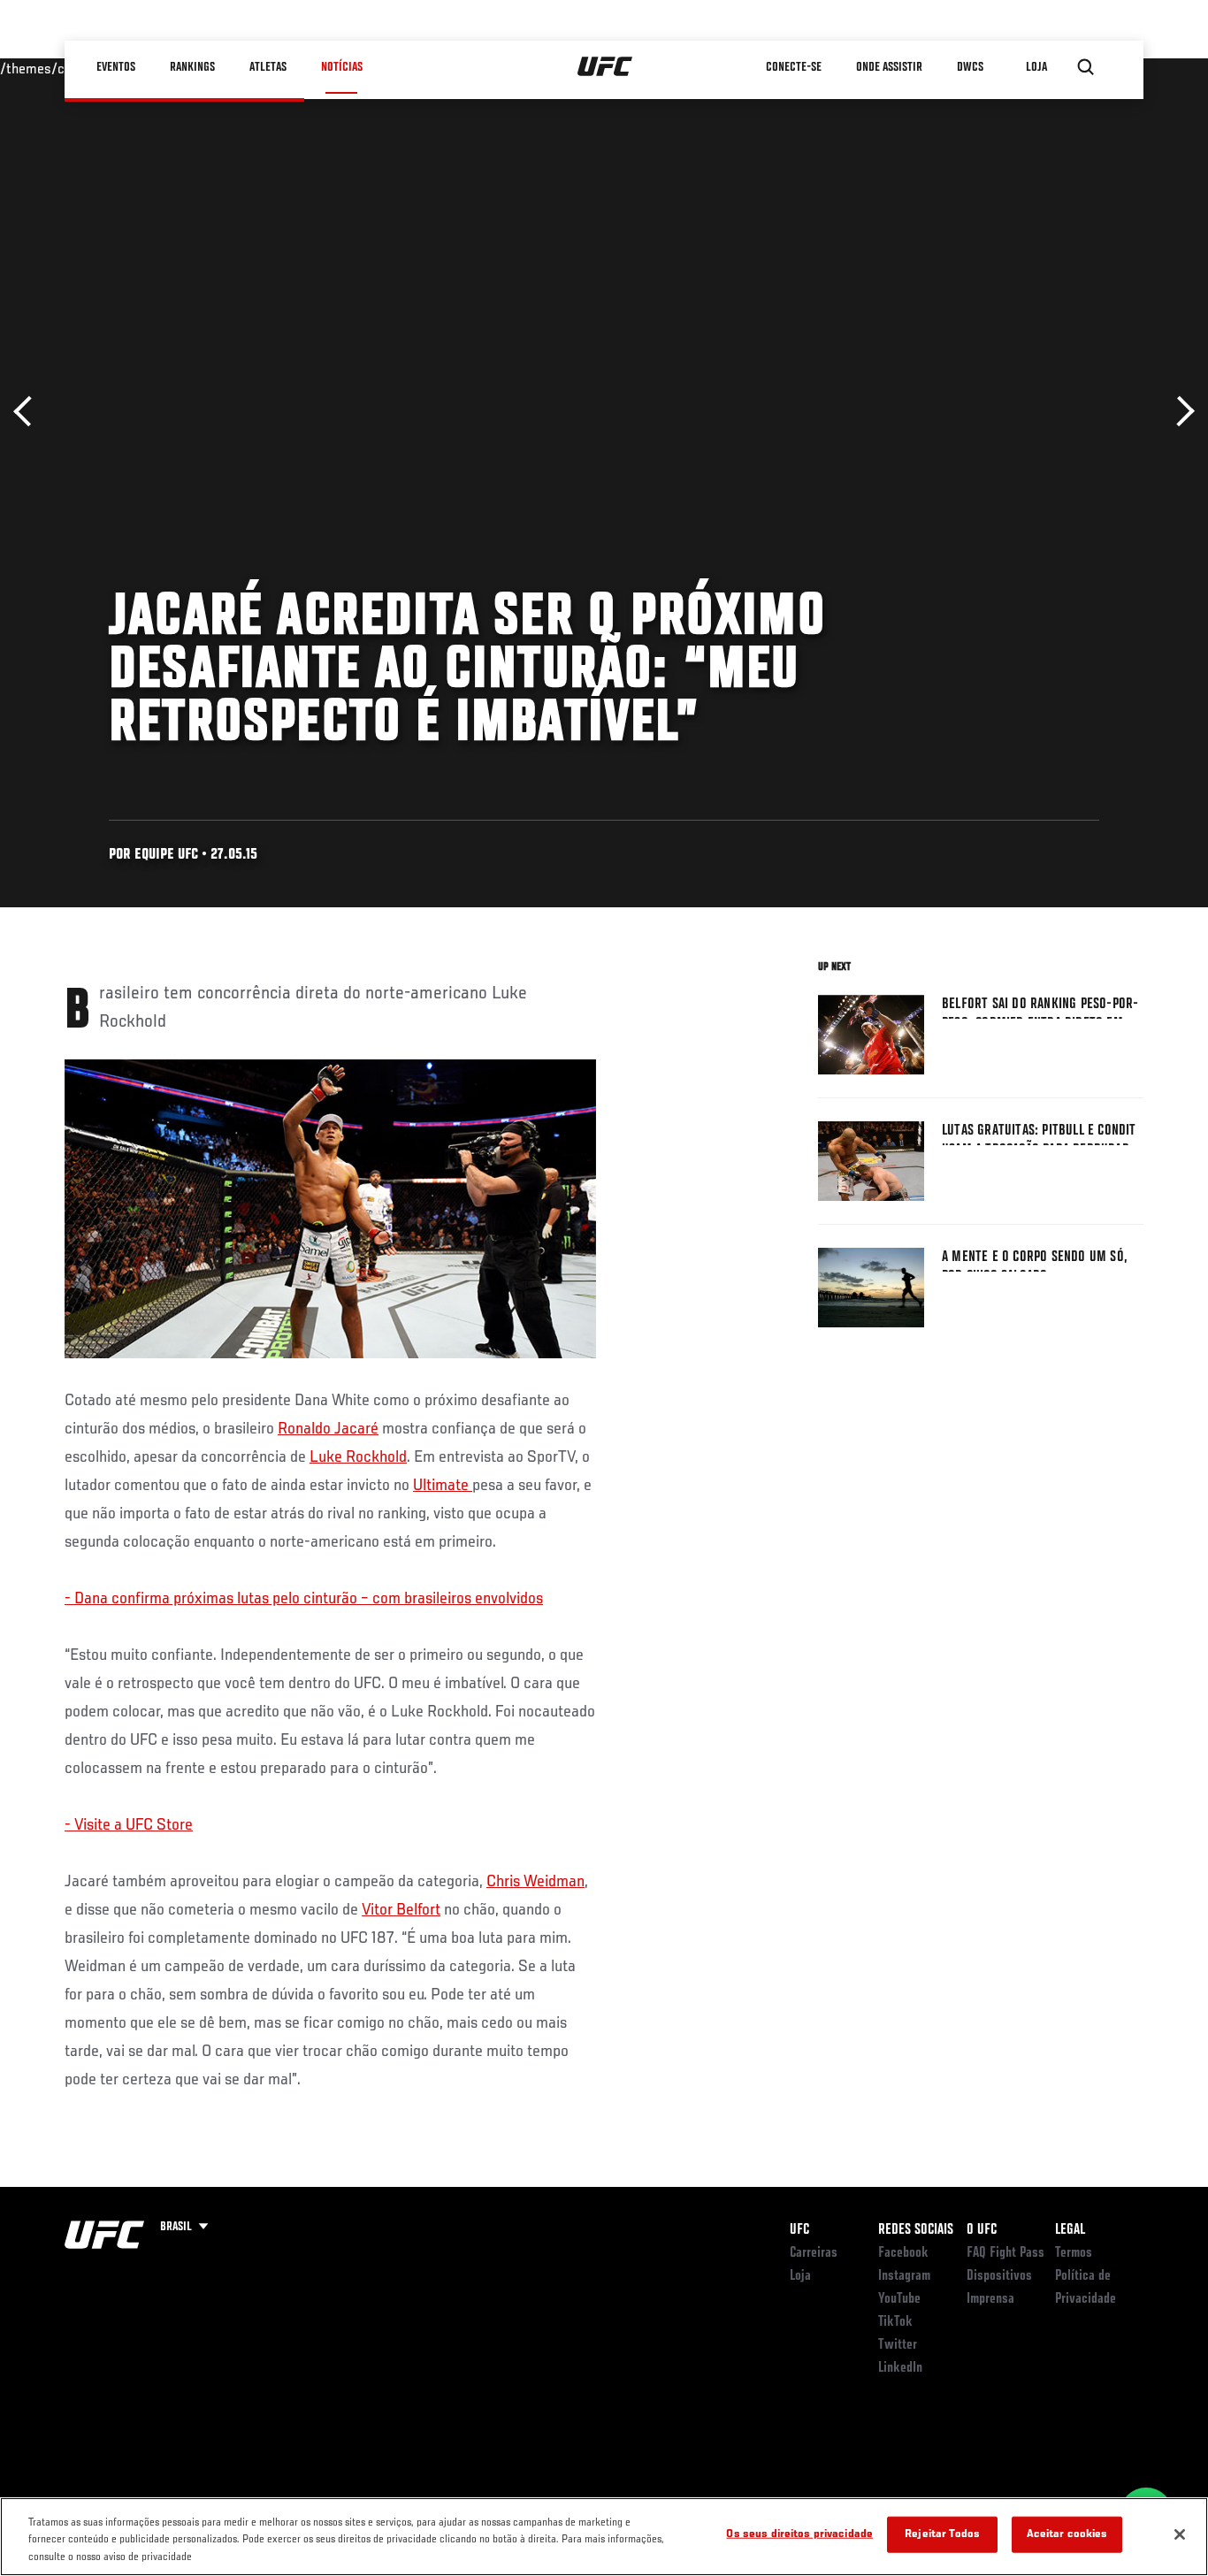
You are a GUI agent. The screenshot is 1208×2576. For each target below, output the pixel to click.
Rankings (192, 67)
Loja (800, 2276)
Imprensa (990, 2299)
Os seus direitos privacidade (799, 2534)
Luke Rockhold (358, 1457)
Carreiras (814, 2253)
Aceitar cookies (1067, 2534)
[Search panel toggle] (1086, 67)
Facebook (903, 2253)
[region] (604, 2537)
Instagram (904, 2276)
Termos (1074, 2253)
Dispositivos (999, 2276)
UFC (799, 2230)
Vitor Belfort (401, 1910)
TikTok (895, 2322)
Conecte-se (794, 67)
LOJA (1036, 67)
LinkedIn (900, 2368)
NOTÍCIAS (342, 67)
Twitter (898, 2345)
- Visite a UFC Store (129, 1825)
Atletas (268, 67)
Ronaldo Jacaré (328, 1429)
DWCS (970, 67)
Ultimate (443, 1486)
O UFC (982, 2230)
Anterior (29, 412)
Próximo (1179, 412)
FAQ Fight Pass (1005, 2253)
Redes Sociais (916, 2230)
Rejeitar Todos (942, 2534)
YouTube (899, 2299)
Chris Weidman (535, 1882)
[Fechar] (1180, 2534)
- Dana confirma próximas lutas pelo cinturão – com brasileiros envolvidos (304, 1599)
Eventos (116, 67)
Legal (1070, 2230)
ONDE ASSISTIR (889, 67)
